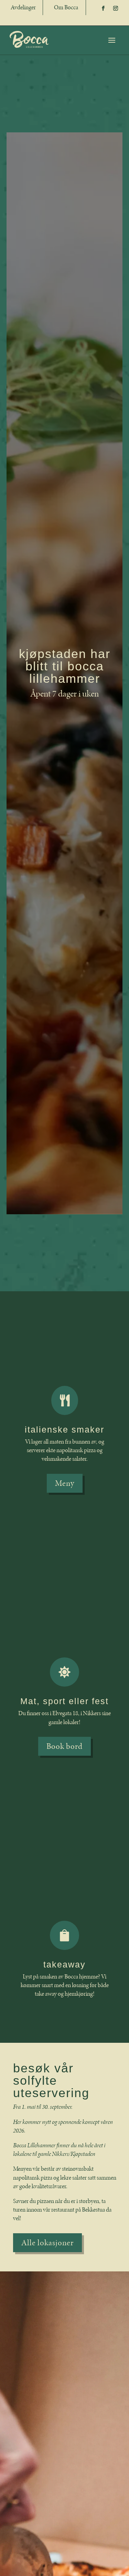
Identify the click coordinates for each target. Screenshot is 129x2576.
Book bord (64, 1746)
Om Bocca (66, 7)
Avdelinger (23, 7)
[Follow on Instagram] (116, 8)
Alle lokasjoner (47, 2243)
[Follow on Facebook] (103, 8)
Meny (65, 1483)
